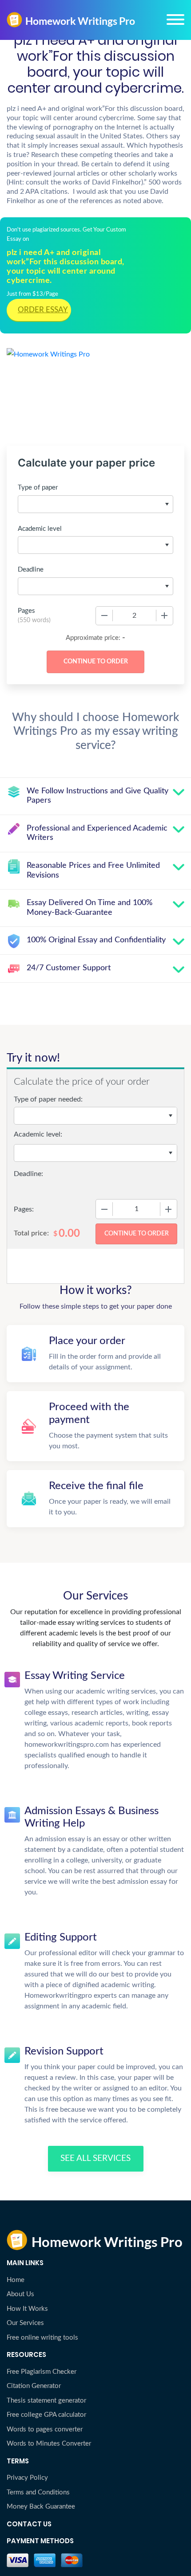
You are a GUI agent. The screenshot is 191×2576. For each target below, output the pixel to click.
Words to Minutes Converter (49, 2444)
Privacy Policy (27, 2478)
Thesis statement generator (46, 2401)
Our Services (25, 2323)
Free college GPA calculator (46, 2415)
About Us (20, 2294)
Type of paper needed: (48, 1099)
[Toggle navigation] (175, 20)
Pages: (24, 1209)
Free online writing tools (42, 2338)
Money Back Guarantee (41, 2507)
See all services (95, 2158)
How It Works (27, 2309)
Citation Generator (34, 2386)
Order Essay (43, 310)
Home (16, 2280)
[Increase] (164, 616)
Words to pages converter (45, 2429)
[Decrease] (104, 616)
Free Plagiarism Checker (42, 2372)
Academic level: (38, 1134)
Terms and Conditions (38, 2492)
